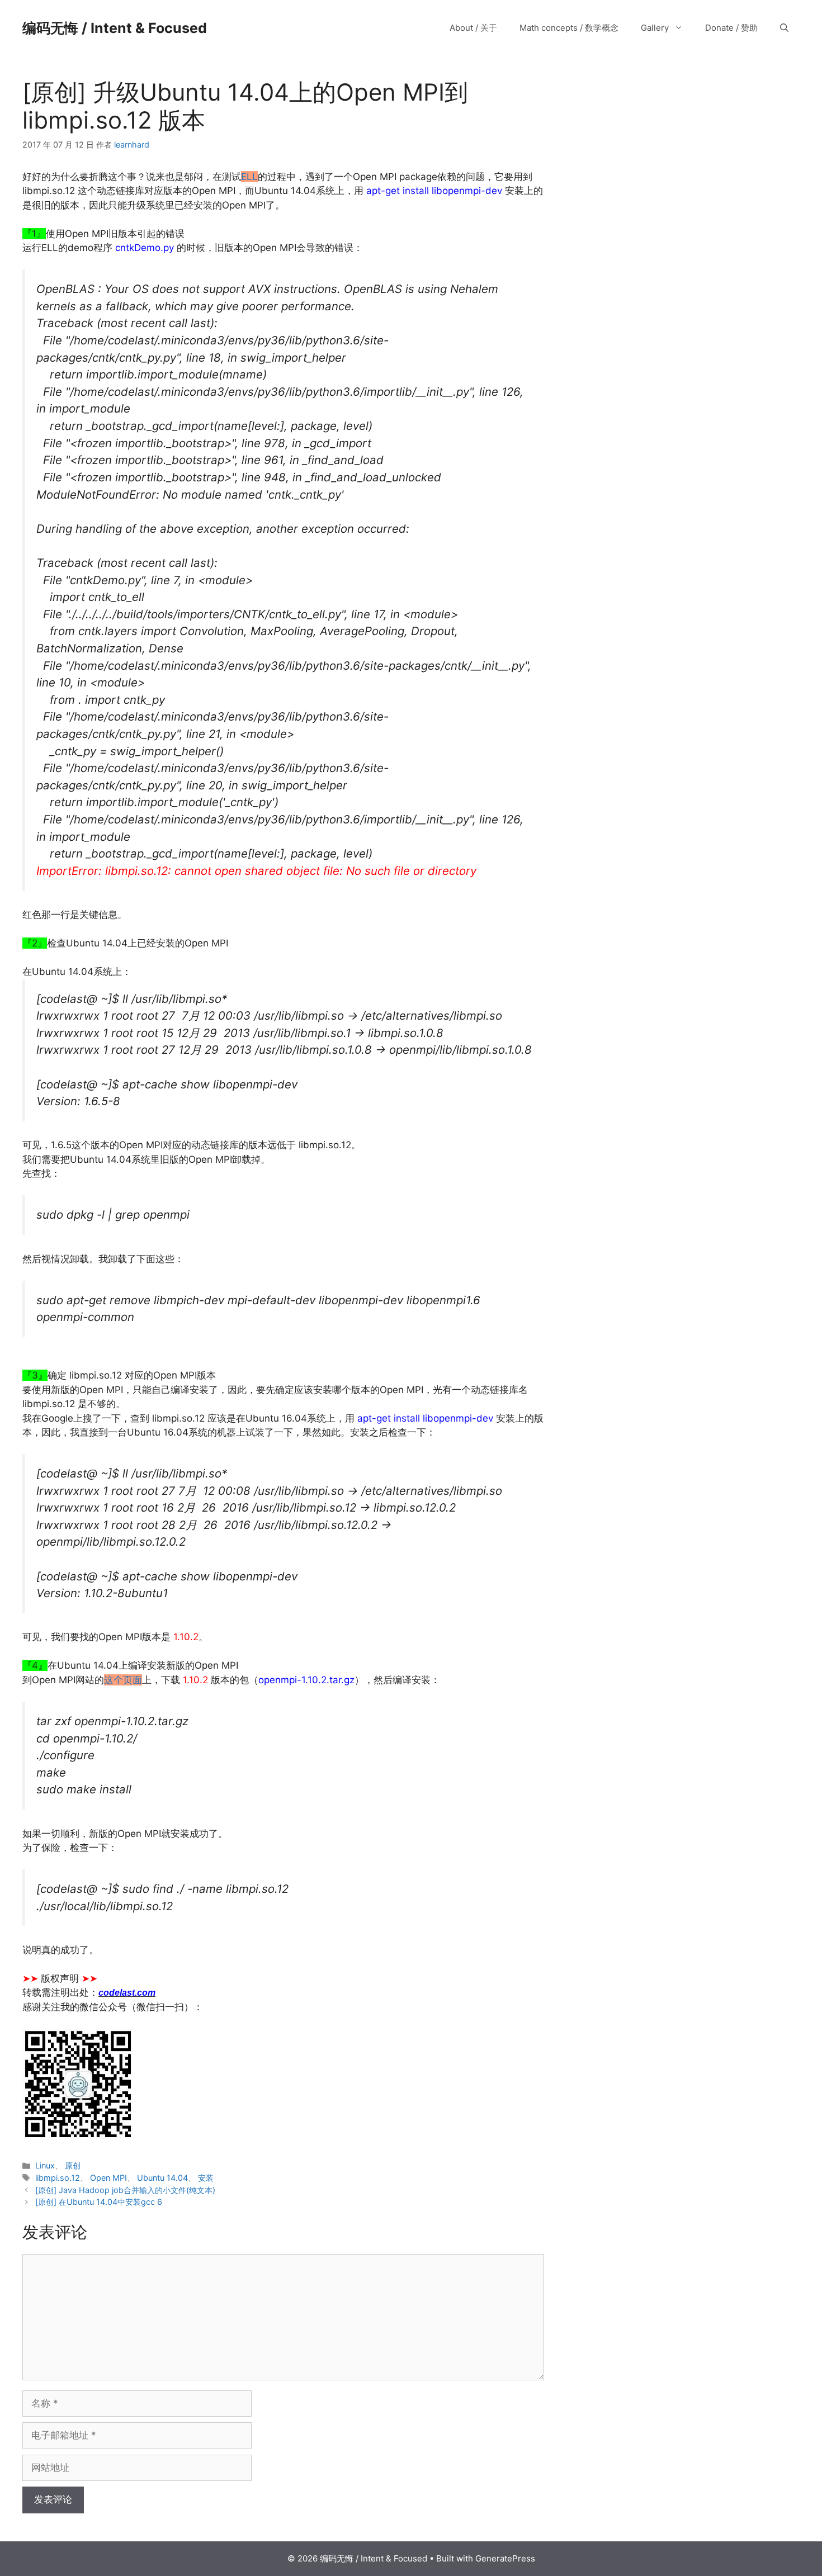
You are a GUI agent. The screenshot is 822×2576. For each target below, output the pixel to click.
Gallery (655, 28)
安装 (206, 2178)
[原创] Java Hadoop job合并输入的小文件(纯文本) (125, 2190)
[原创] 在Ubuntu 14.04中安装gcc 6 (99, 2202)
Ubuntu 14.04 (162, 2178)
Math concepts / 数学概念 (569, 28)
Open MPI (108, 2178)
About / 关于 (473, 28)
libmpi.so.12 (58, 2178)
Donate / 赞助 (731, 28)
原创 (73, 2165)
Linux (45, 2165)
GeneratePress (505, 2558)
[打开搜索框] (784, 28)
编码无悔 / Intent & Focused (115, 28)
